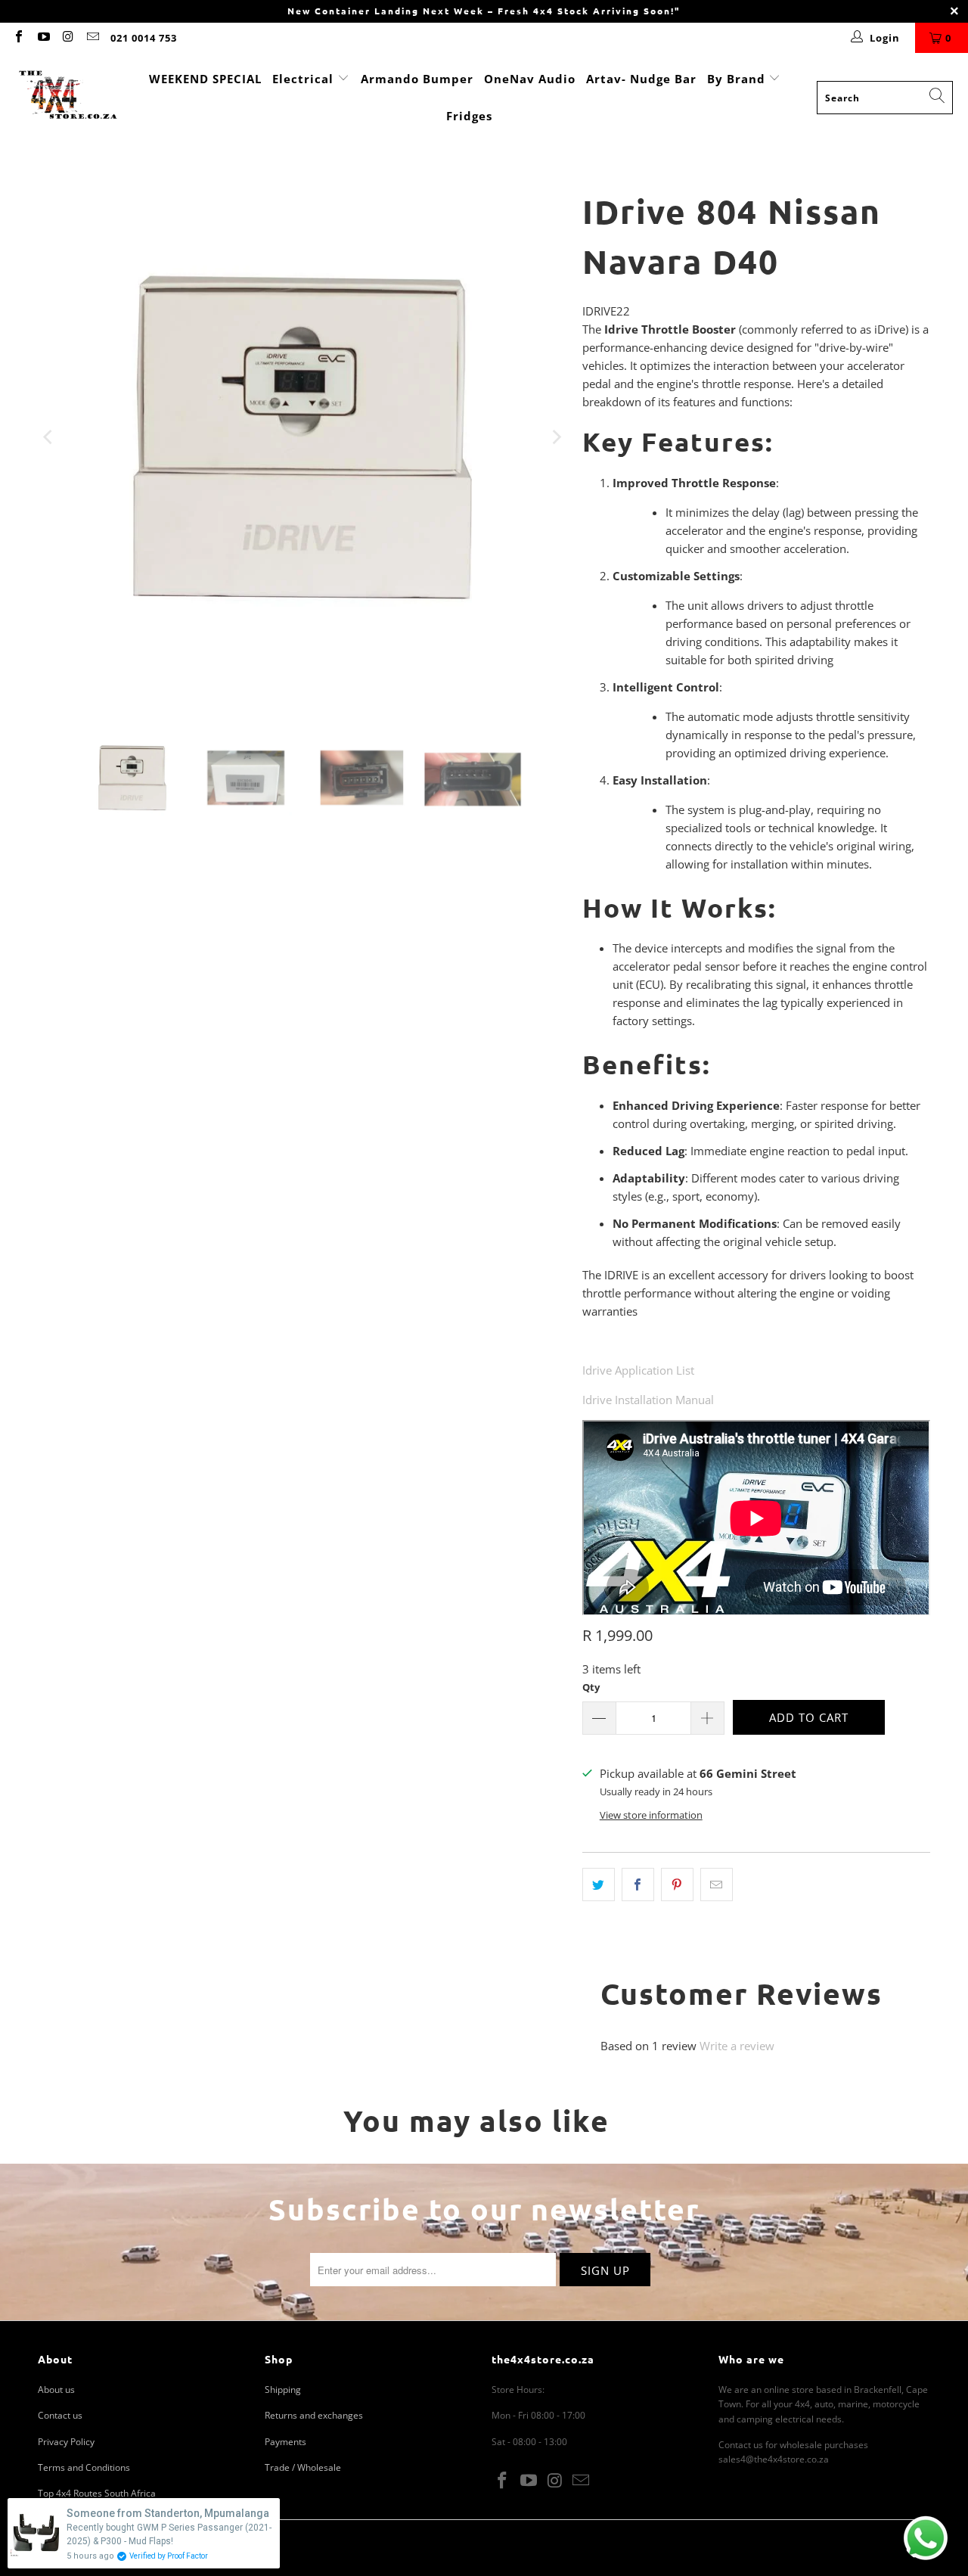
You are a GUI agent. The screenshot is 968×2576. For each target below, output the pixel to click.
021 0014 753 (144, 38)
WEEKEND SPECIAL (205, 79)
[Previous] (49, 437)
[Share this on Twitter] (599, 1885)
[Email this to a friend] (717, 1885)
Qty (591, 1687)
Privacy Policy (66, 2442)
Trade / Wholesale (303, 2467)
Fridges (469, 116)
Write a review (737, 2046)
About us (56, 2390)
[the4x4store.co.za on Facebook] (18, 38)
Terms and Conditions (84, 2467)
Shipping (283, 2390)
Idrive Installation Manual (648, 1400)
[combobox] (885, 98)
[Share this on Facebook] (638, 1885)
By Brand (738, 79)
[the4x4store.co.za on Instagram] (67, 38)
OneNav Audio (530, 79)
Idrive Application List (638, 1370)
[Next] (556, 437)
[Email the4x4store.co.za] (92, 38)
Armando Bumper (417, 79)
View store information (651, 1815)
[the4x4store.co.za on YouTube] (42, 38)
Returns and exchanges (314, 2415)
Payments (285, 2442)
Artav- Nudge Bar (641, 79)
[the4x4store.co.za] (68, 97)
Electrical (303, 79)
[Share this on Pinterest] (677, 1885)
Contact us (60, 2415)
